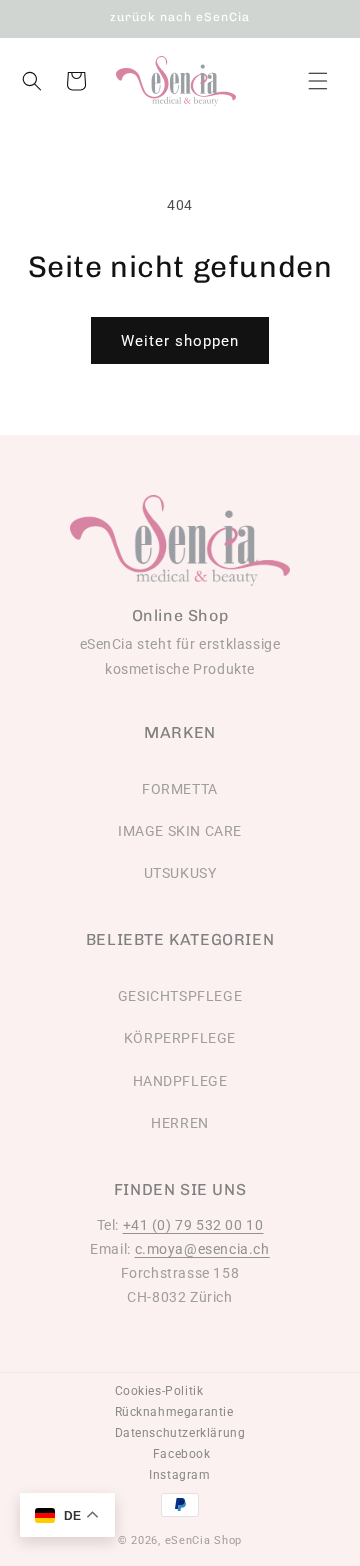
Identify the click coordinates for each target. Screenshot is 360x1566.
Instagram (179, 1475)
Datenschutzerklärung (180, 1433)
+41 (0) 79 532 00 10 (193, 1225)
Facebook (182, 1454)
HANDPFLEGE (180, 1081)
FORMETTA (180, 789)
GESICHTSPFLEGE (180, 996)
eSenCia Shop (203, 1540)
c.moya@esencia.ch (202, 1249)
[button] (318, 81)
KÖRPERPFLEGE (180, 1038)
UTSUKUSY (180, 873)
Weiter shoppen (180, 341)
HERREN (180, 1123)
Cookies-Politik (159, 1391)
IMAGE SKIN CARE (180, 831)
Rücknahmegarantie (174, 1412)
